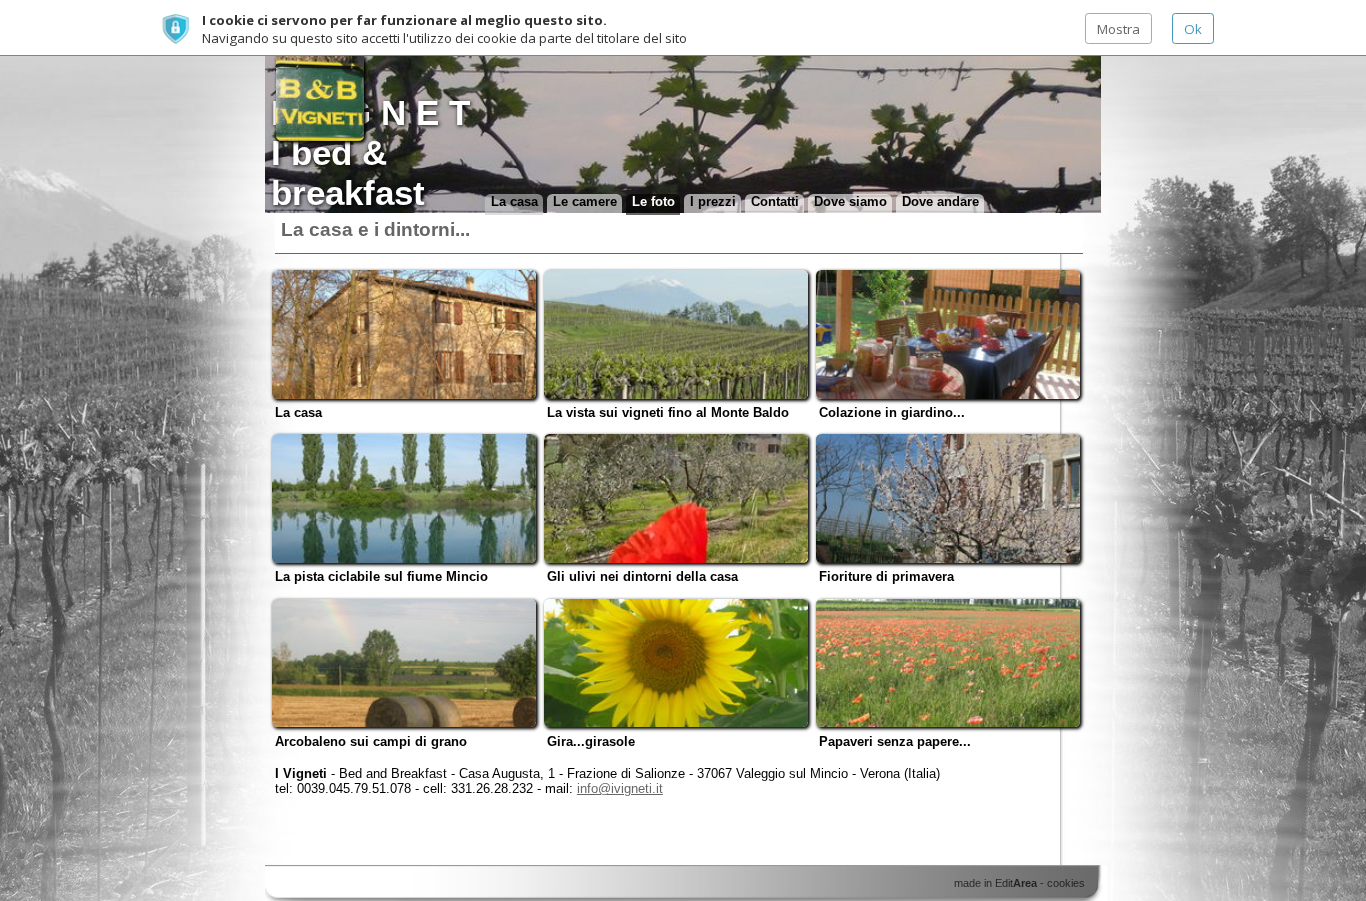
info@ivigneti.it (620, 788)
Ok (1193, 29)
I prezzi (713, 201)
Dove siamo (850, 201)
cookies (1066, 883)
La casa (514, 201)
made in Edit (995, 883)
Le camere (585, 201)
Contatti (775, 201)
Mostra (1118, 29)
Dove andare (940, 201)
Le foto (653, 201)
